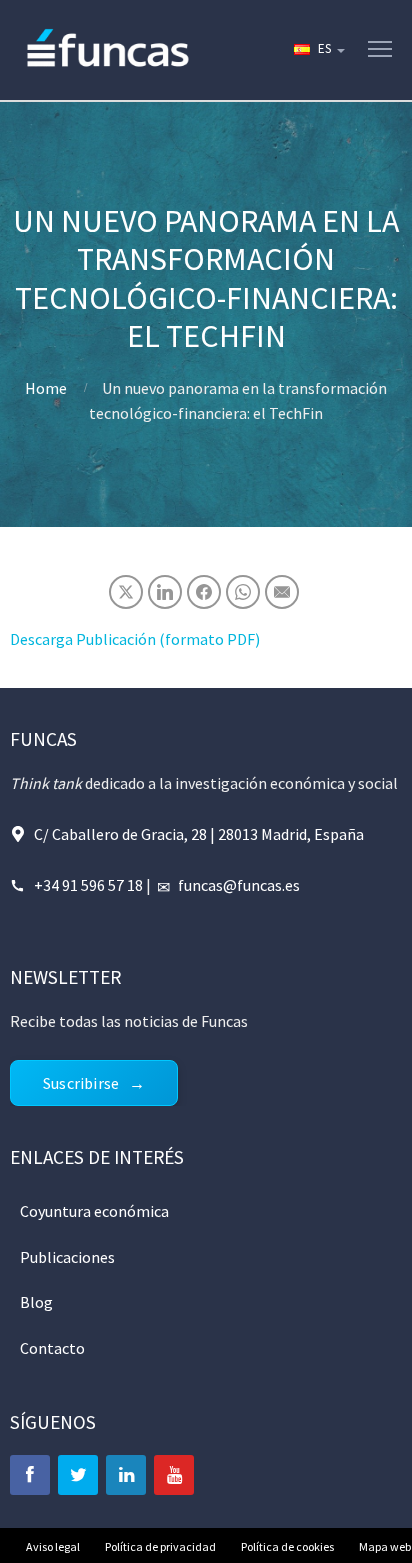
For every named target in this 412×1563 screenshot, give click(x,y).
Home (46, 388)
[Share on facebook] (204, 592)
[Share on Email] (282, 592)
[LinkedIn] (126, 1475)
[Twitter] (78, 1475)
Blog (36, 1302)
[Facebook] (30, 1475)
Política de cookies (287, 1546)
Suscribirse (81, 1083)
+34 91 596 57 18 (88, 885)
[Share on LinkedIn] (165, 592)
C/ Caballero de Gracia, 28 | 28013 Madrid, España (199, 834)
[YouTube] (174, 1475)
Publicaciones (67, 1257)
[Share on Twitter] (126, 592)
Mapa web (385, 1546)
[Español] (318, 50)
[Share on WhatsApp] (243, 592)
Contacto (52, 1348)
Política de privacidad (160, 1546)
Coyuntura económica (94, 1211)
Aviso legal (53, 1546)
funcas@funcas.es (239, 885)
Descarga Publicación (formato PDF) (135, 639)
